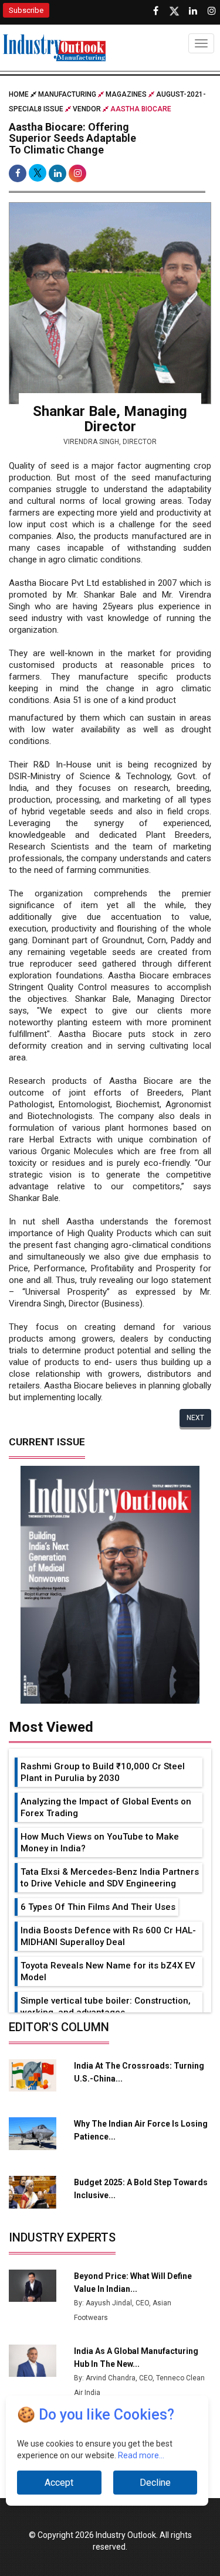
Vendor (87, 109)
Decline (155, 2483)
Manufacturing (67, 94)
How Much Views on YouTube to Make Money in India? (100, 1843)
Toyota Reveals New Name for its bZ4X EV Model (108, 1971)
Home (20, 94)
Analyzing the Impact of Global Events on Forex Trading (106, 1807)
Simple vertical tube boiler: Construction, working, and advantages (106, 2007)
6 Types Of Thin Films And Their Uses (98, 1907)
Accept (59, 2483)
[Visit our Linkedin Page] (193, 11)
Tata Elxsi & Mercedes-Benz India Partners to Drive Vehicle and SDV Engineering (110, 1878)
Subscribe (26, 10)
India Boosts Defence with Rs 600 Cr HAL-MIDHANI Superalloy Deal (108, 1936)
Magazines (126, 94)
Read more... (141, 2455)
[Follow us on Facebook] (155, 11)
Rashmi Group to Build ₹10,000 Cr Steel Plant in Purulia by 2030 (103, 1772)
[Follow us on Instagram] (212, 11)
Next (195, 1418)
